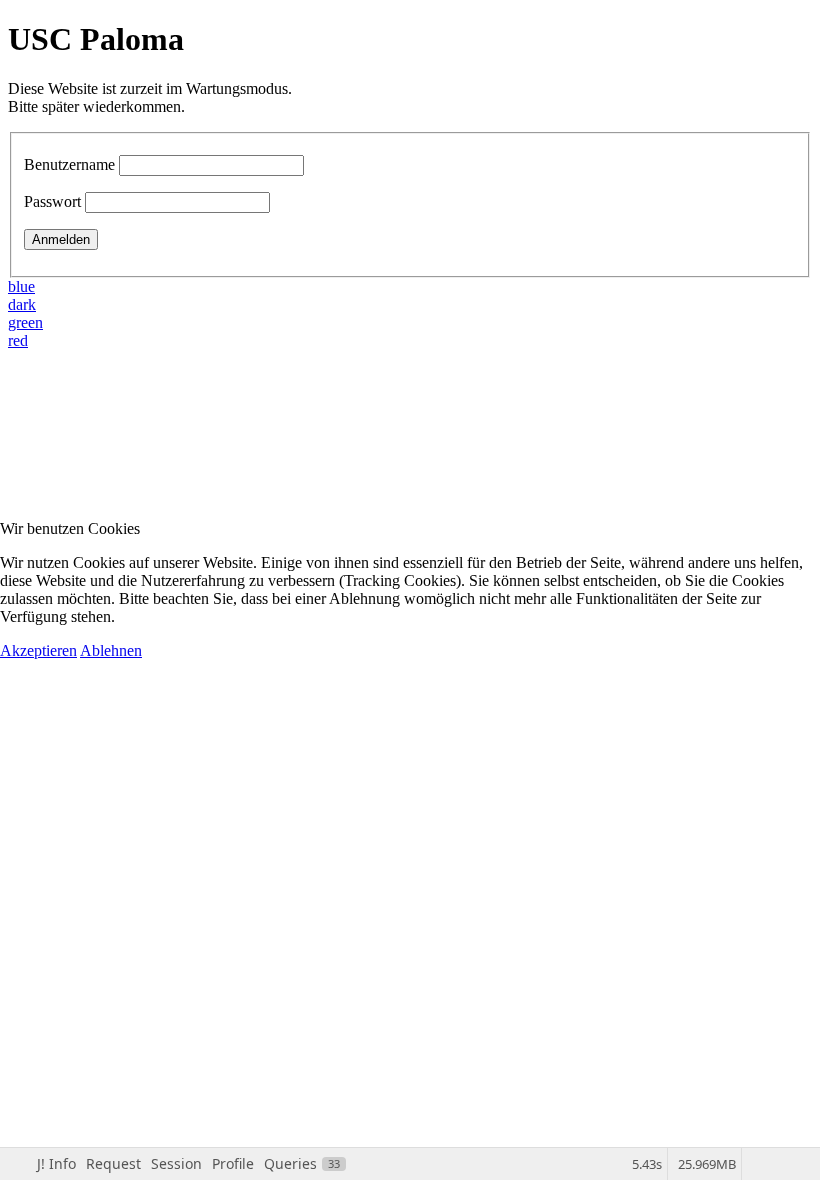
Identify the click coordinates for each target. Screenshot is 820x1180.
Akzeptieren (38, 650)
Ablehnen (111, 650)
